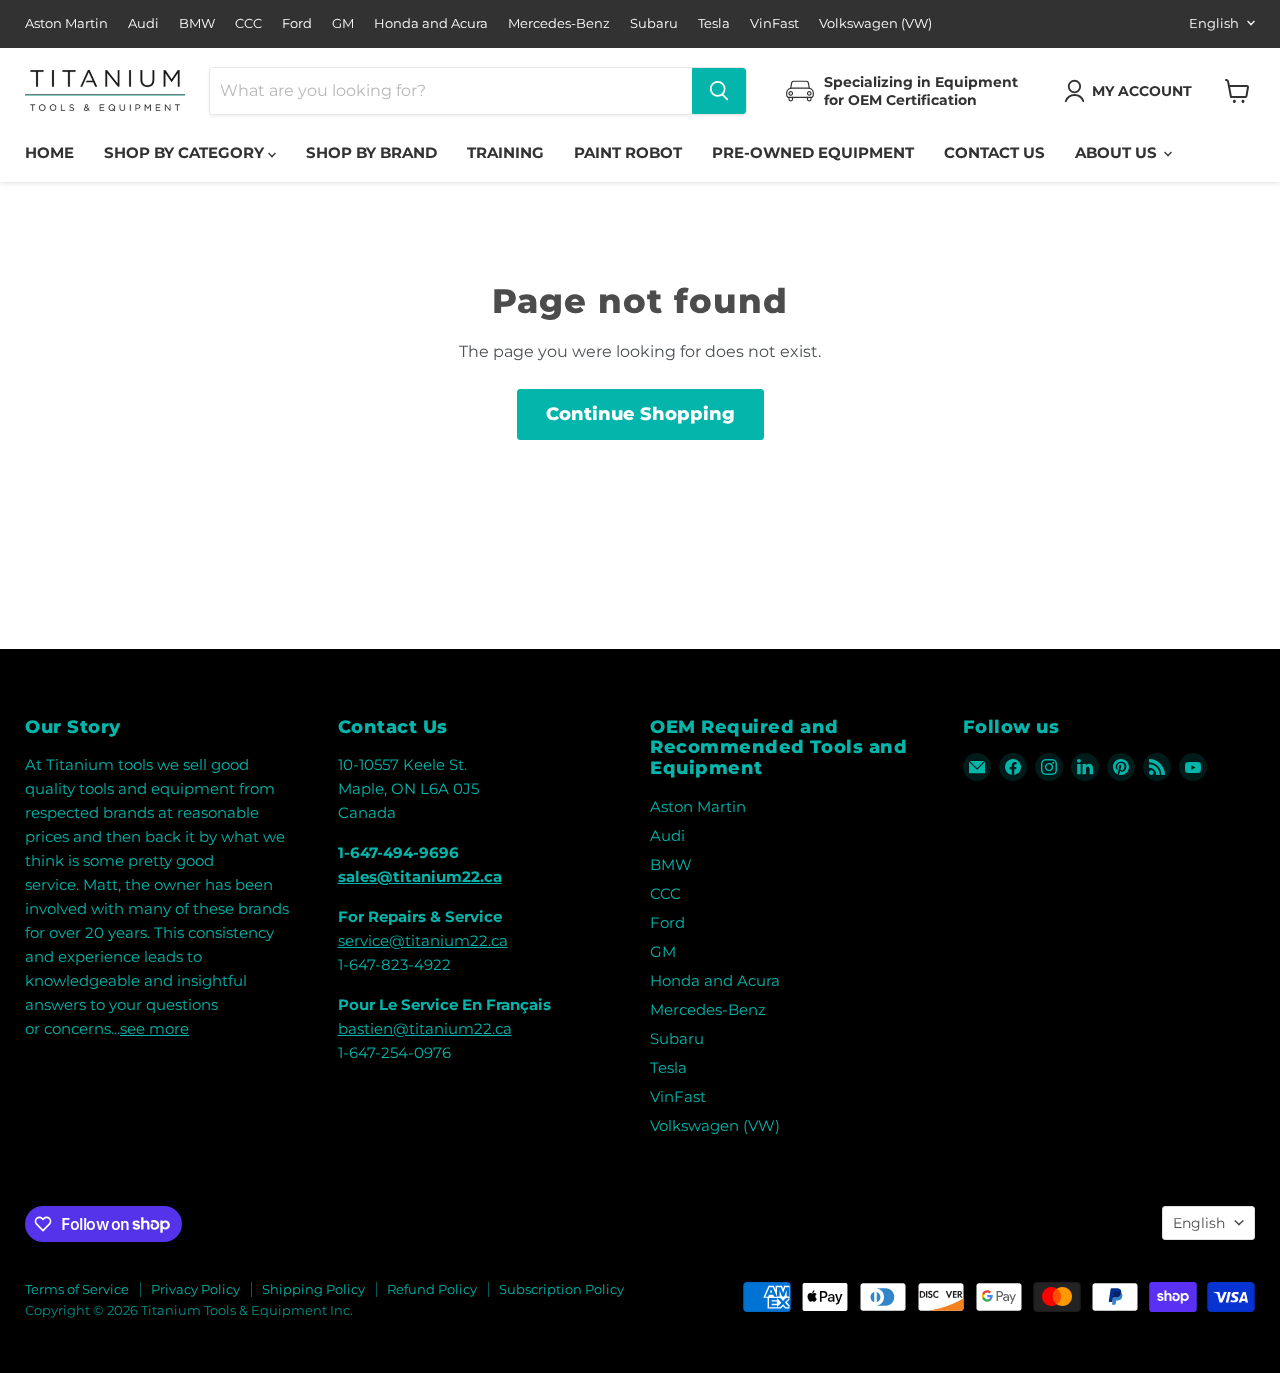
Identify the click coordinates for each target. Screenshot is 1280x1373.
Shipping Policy (313, 1289)
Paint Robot (628, 152)
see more (154, 1028)
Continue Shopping (640, 414)
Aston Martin (66, 23)
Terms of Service (77, 1289)
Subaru (654, 23)
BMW (197, 23)
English (1214, 23)
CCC (248, 23)
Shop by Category (186, 152)
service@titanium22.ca (423, 940)
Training (505, 152)
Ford (297, 23)
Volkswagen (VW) (875, 23)
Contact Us (994, 152)
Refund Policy (432, 1289)
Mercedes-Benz (559, 23)
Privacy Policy (195, 1289)
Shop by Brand (371, 152)
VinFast (774, 23)
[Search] (719, 91)
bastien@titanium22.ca (425, 1028)
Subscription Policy (561, 1289)
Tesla (714, 23)
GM (343, 23)
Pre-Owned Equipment (813, 152)
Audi (143, 23)
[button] (1132, 91)
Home (49, 152)
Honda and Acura (431, 23)
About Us (1118, 152)
